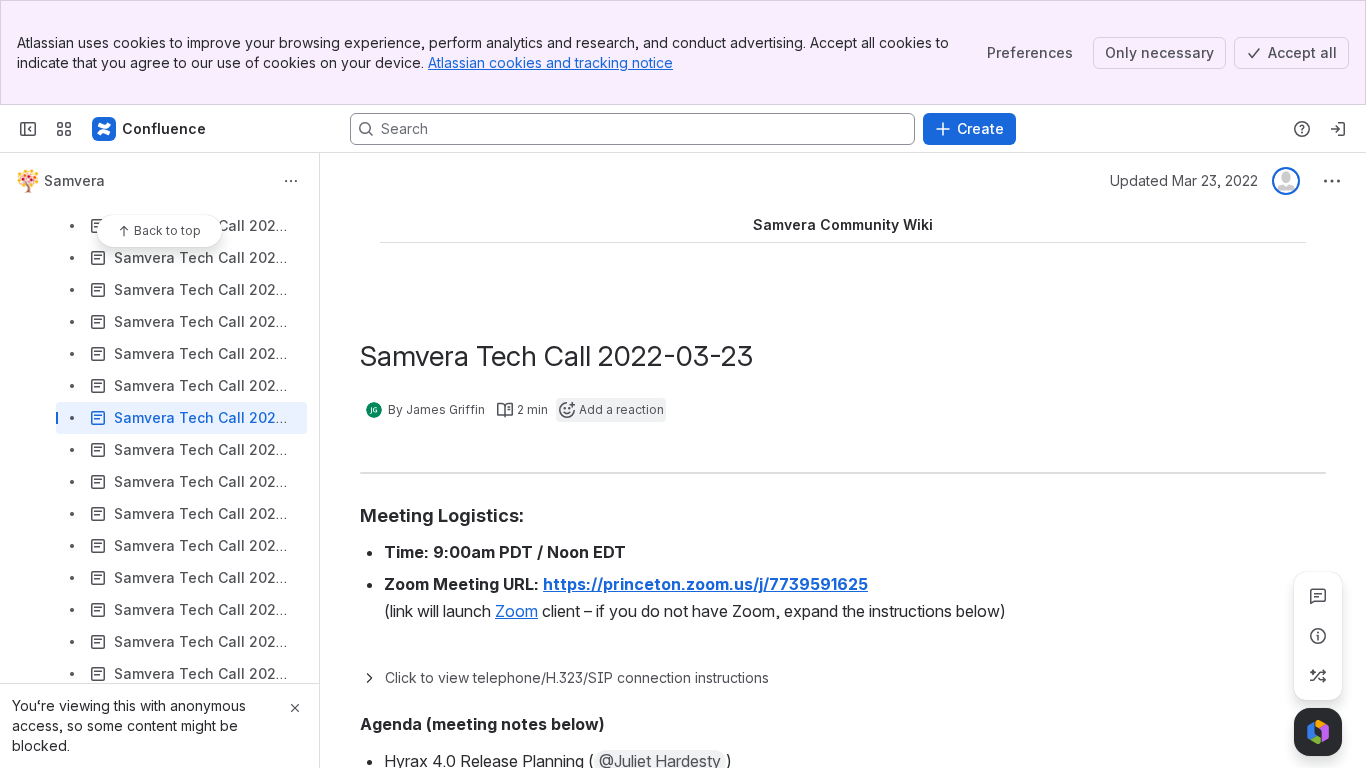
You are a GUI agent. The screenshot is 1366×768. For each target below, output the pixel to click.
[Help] (1302, 129)
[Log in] (1338, 129)
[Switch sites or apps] (64, 129)
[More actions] (291, 181)
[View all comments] (1318, 596)
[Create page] (1318, 676)
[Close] (295, 708)
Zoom (516, 611)
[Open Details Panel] (1318, 636)
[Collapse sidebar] (28, 129)
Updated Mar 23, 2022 (1184, 180)
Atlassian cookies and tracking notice (550, 62)
